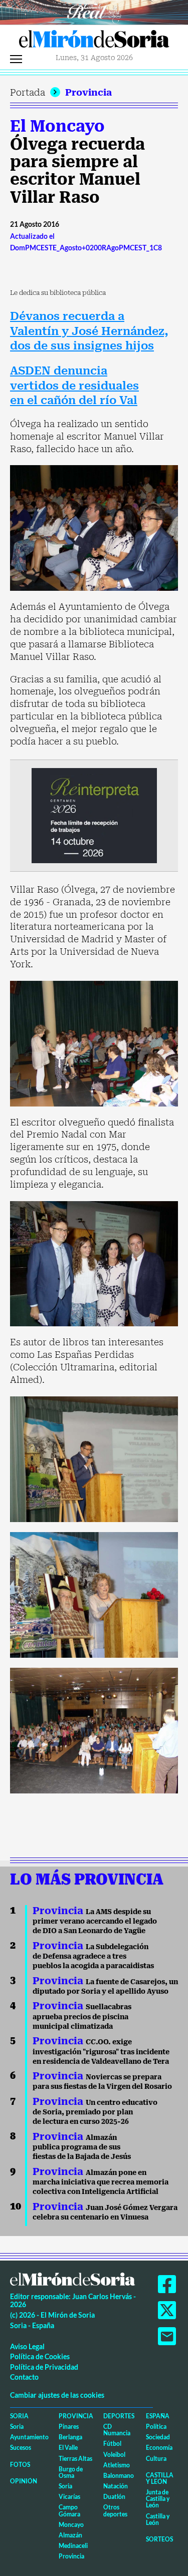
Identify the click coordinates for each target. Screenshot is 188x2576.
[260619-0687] (94, 815)
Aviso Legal (27, 2346)
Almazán (70, 2535)
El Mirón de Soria (94, 42)
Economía (159, 2448)
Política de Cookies (40, 2356)
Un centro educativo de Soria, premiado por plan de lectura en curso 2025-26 (95, 2112)
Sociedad (158, 2437)
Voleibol (114, 2455)
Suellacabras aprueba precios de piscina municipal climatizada (82, 2016)
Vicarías (69, 2497)
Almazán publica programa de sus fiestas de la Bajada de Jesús (82, 2147)
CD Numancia (117, 2430)
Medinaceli (73, 2546)
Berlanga (70, 2437)
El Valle (68, 2448)
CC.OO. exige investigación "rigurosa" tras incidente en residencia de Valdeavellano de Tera (101, 2052)
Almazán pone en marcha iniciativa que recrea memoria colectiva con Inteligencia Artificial (101, 2182)
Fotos (20, 2465)
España (158, 2416)
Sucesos (21, 2448)
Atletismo (117, 2465)
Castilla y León (160, 2478)
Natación (116, 2486)
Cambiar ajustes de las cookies (57, 2395)
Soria (19, 2416)
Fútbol (112, 2444)
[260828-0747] (94, 11)
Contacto (24, 2377)
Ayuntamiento (29, 2437)
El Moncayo (57, 126)
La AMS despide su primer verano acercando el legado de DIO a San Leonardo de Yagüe (95, 1921)
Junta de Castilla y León (158, 2499)
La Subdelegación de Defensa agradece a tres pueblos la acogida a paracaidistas (93, 1956)
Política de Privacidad (44, 2367)
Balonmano (119, 2476)
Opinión (24, 2481)
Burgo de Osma (71, 2472)
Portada (28, 92)
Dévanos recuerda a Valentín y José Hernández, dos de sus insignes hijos (89, 331)
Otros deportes (115, 2510)
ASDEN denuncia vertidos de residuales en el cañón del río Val (74, 386)
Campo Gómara (69, 2510)
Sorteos (159, 2539)
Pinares (69, 2427)
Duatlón (114, 2497)
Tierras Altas (75, 2459)
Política (156, 2427)
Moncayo (71, 2525)
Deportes (119, 2416)
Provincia (88, 92)
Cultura (156, 2459)
